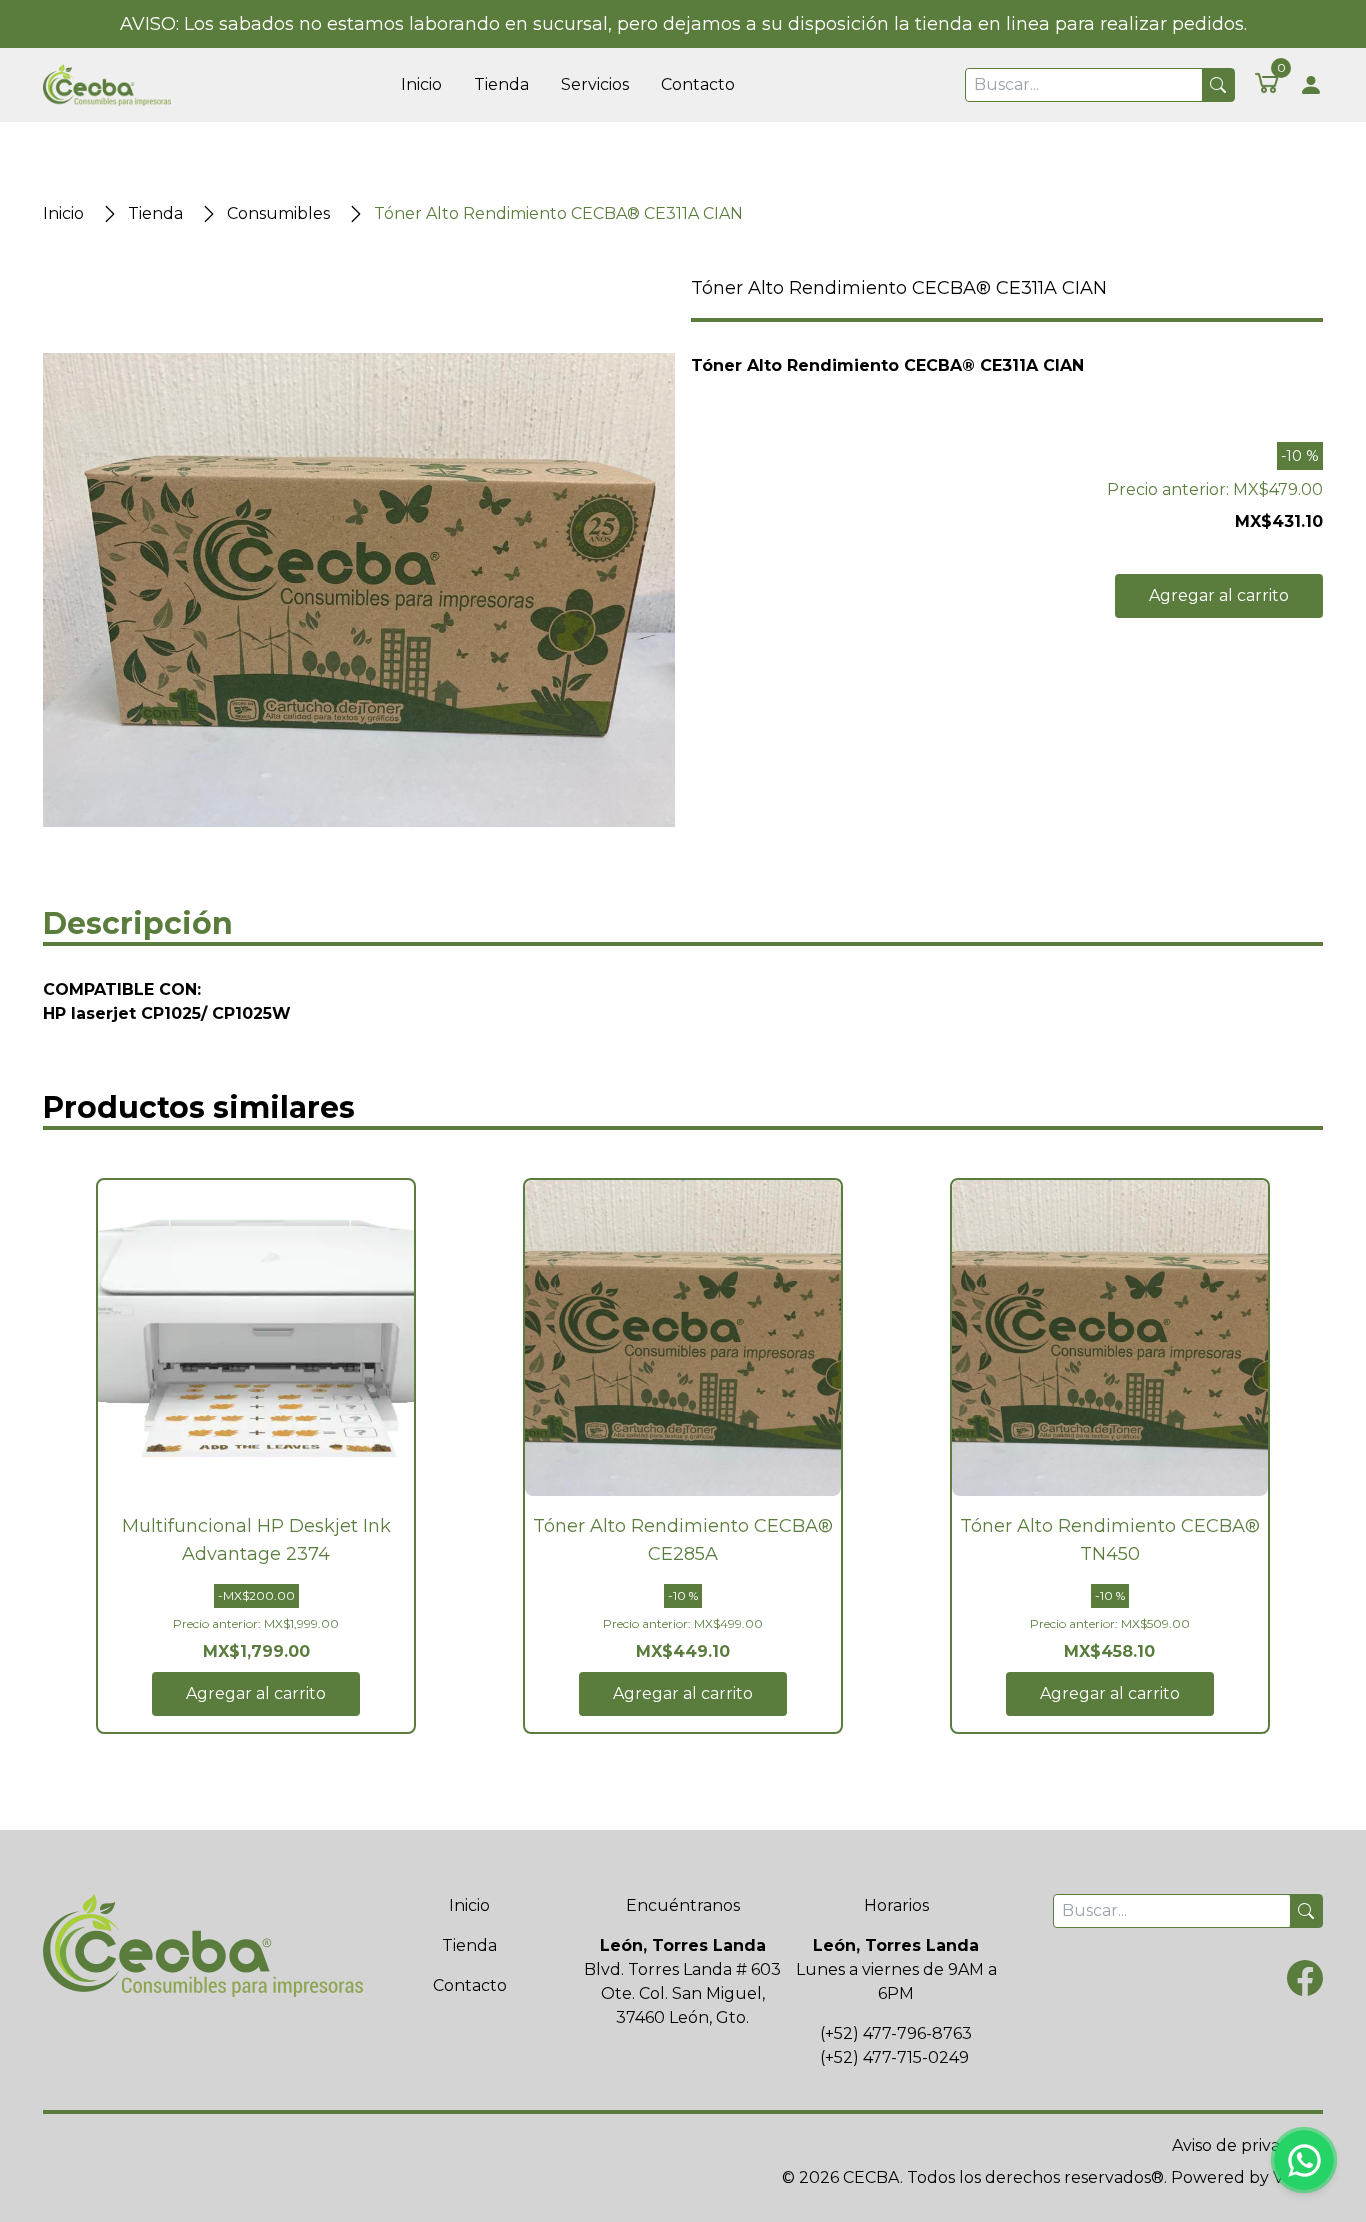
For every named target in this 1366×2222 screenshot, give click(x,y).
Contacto (698, 84)
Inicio (421, 84)
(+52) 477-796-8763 (896, 2033)
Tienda (501, 84)
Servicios (595, 84)
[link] (1267, 82)
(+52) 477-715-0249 (894, 2057)
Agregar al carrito (1219, 595)
